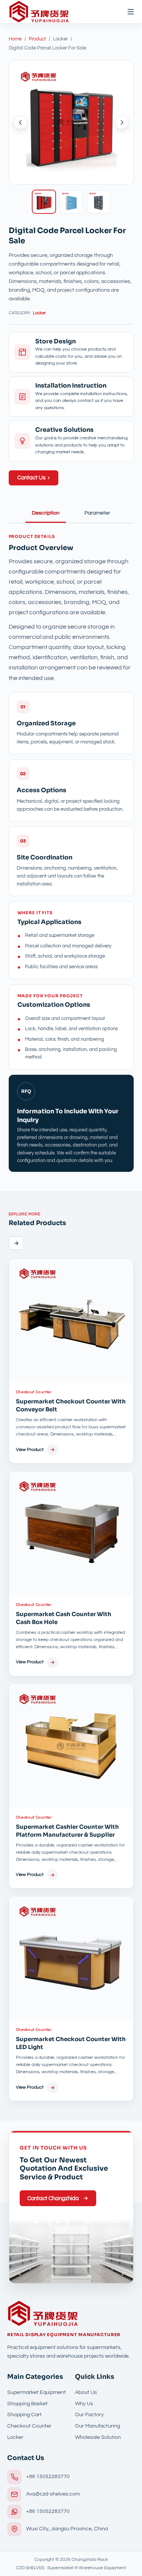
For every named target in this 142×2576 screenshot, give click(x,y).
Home (15, 39)
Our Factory (89, 2415)
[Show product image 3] (98, 202)
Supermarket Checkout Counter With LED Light (71, 2043)
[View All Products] (16, 1243)
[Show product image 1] (44, 202)
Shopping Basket (27, 2404)
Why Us (84, 2404)
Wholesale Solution (98, 2437)
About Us (86, 2392)
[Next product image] (122, 122)
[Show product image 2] (71, 202)
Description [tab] (46, 513)
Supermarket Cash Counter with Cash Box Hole (64, 1618)
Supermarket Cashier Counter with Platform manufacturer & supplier (67, 1831)
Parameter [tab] (97, 513)
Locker (39, 313)
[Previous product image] (20, 122)
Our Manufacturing (98, 2426)
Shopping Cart (24, 2415)
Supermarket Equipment (37, 2392)
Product (37, 39)
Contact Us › (34, 478)
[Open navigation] (127, 12)
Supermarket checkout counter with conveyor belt (71, 1405)
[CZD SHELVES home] (39, 12)
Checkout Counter (34, 1392)
